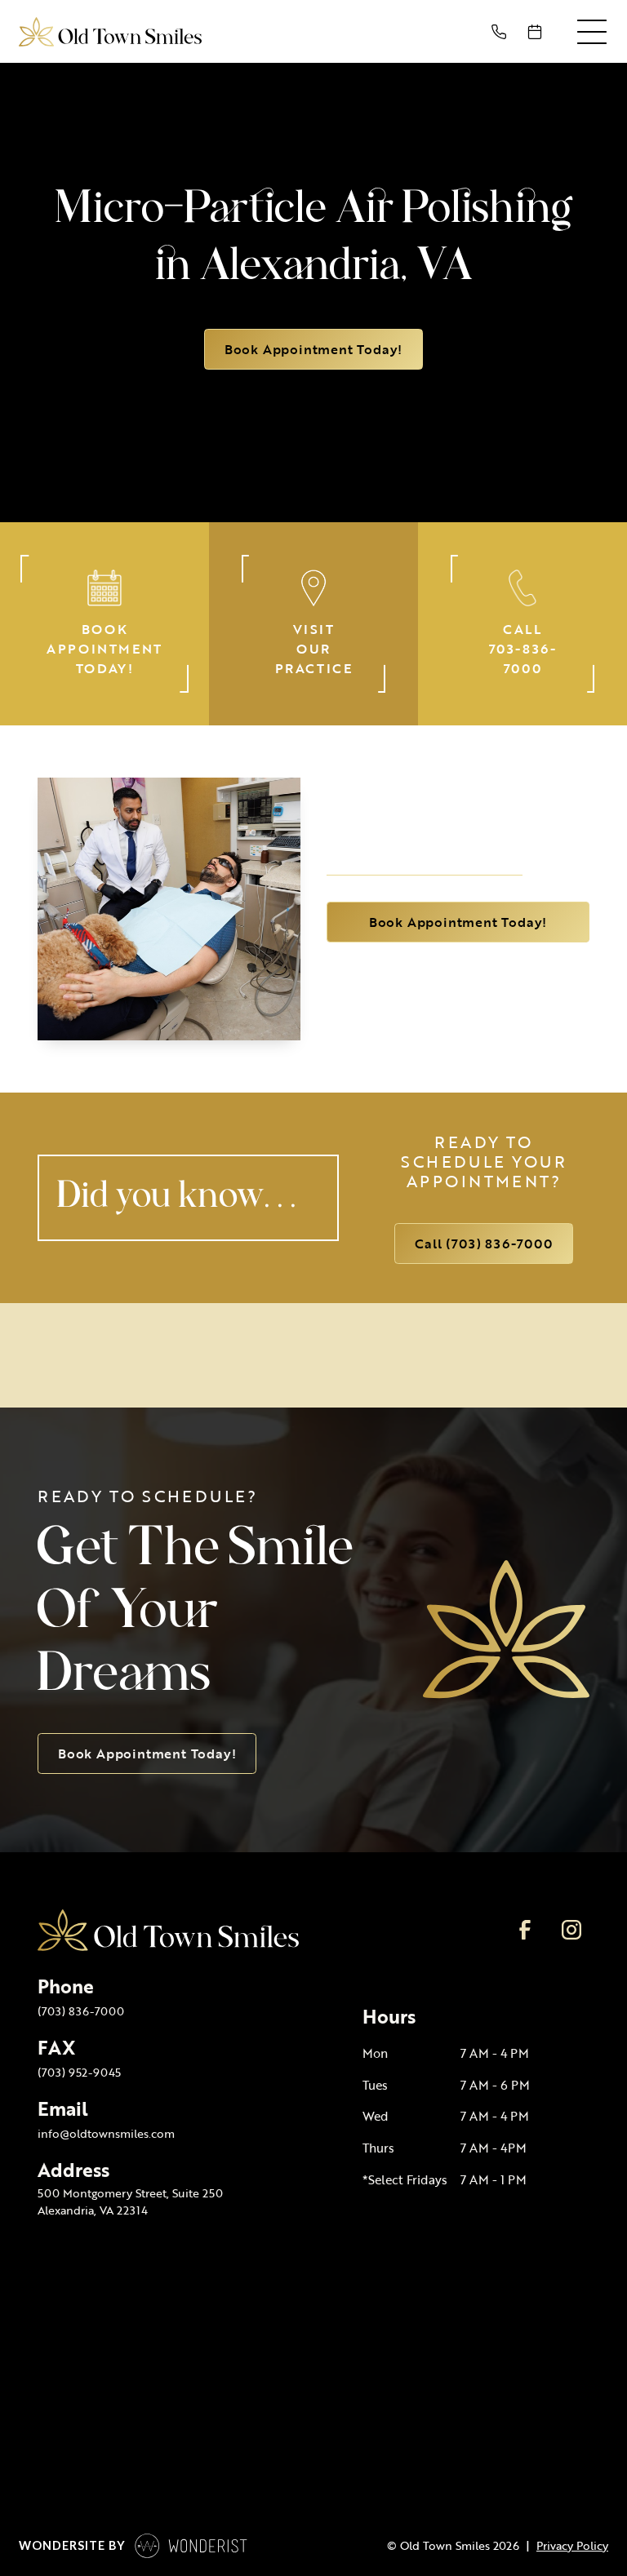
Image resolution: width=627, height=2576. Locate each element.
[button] (592, 32)
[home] (110, 31)
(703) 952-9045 (79, 2072)
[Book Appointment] (538, 32)
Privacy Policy (572, 2546)
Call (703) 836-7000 (483, 1244)
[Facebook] (525, 1930)
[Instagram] (571, 1930)
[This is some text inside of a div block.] (502, 32)
